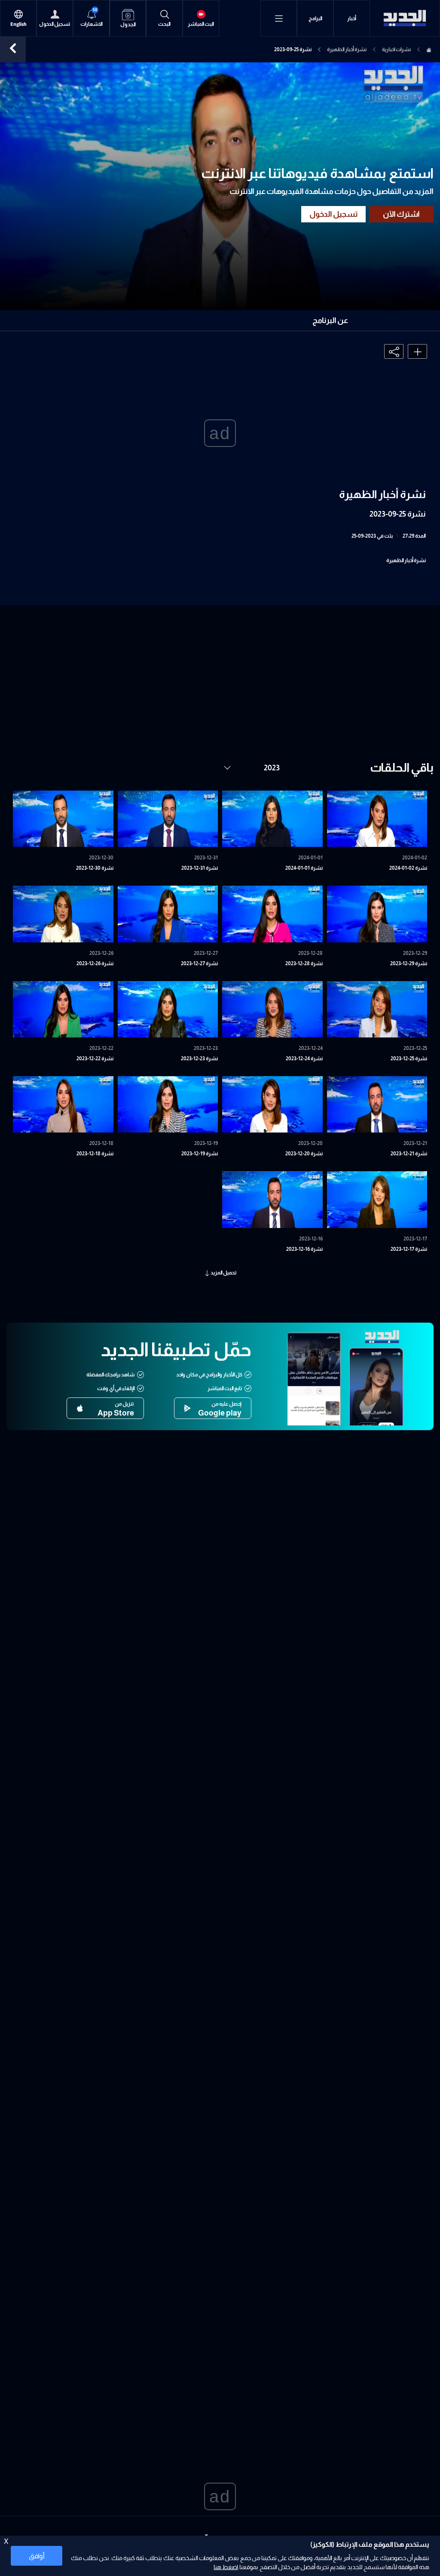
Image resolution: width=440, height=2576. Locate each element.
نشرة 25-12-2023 (409, 1059)
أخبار (352, 18)
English (18, 24)
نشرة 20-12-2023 (304, 1154)
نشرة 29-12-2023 (409, 963)
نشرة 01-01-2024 (304, 868)
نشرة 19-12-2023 (200, 1154)
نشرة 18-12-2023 (95, 1154)
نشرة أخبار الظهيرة (347, 49)
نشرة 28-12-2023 (304, 963)
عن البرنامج (330, 320)
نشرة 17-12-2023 (409, 1249)
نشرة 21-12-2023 (409, 1154)
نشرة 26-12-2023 (95, 963)
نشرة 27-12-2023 (199, 963)
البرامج (315, 18)
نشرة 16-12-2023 (304, 1249)
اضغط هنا (226, 2567)
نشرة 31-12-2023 (200, 868)
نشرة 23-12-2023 (199, 1059)
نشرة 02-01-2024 (408, 868)
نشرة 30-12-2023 (95, 868)
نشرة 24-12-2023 (304, 1059)
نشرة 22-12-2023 (95, 1059)
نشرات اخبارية (396, 49)
